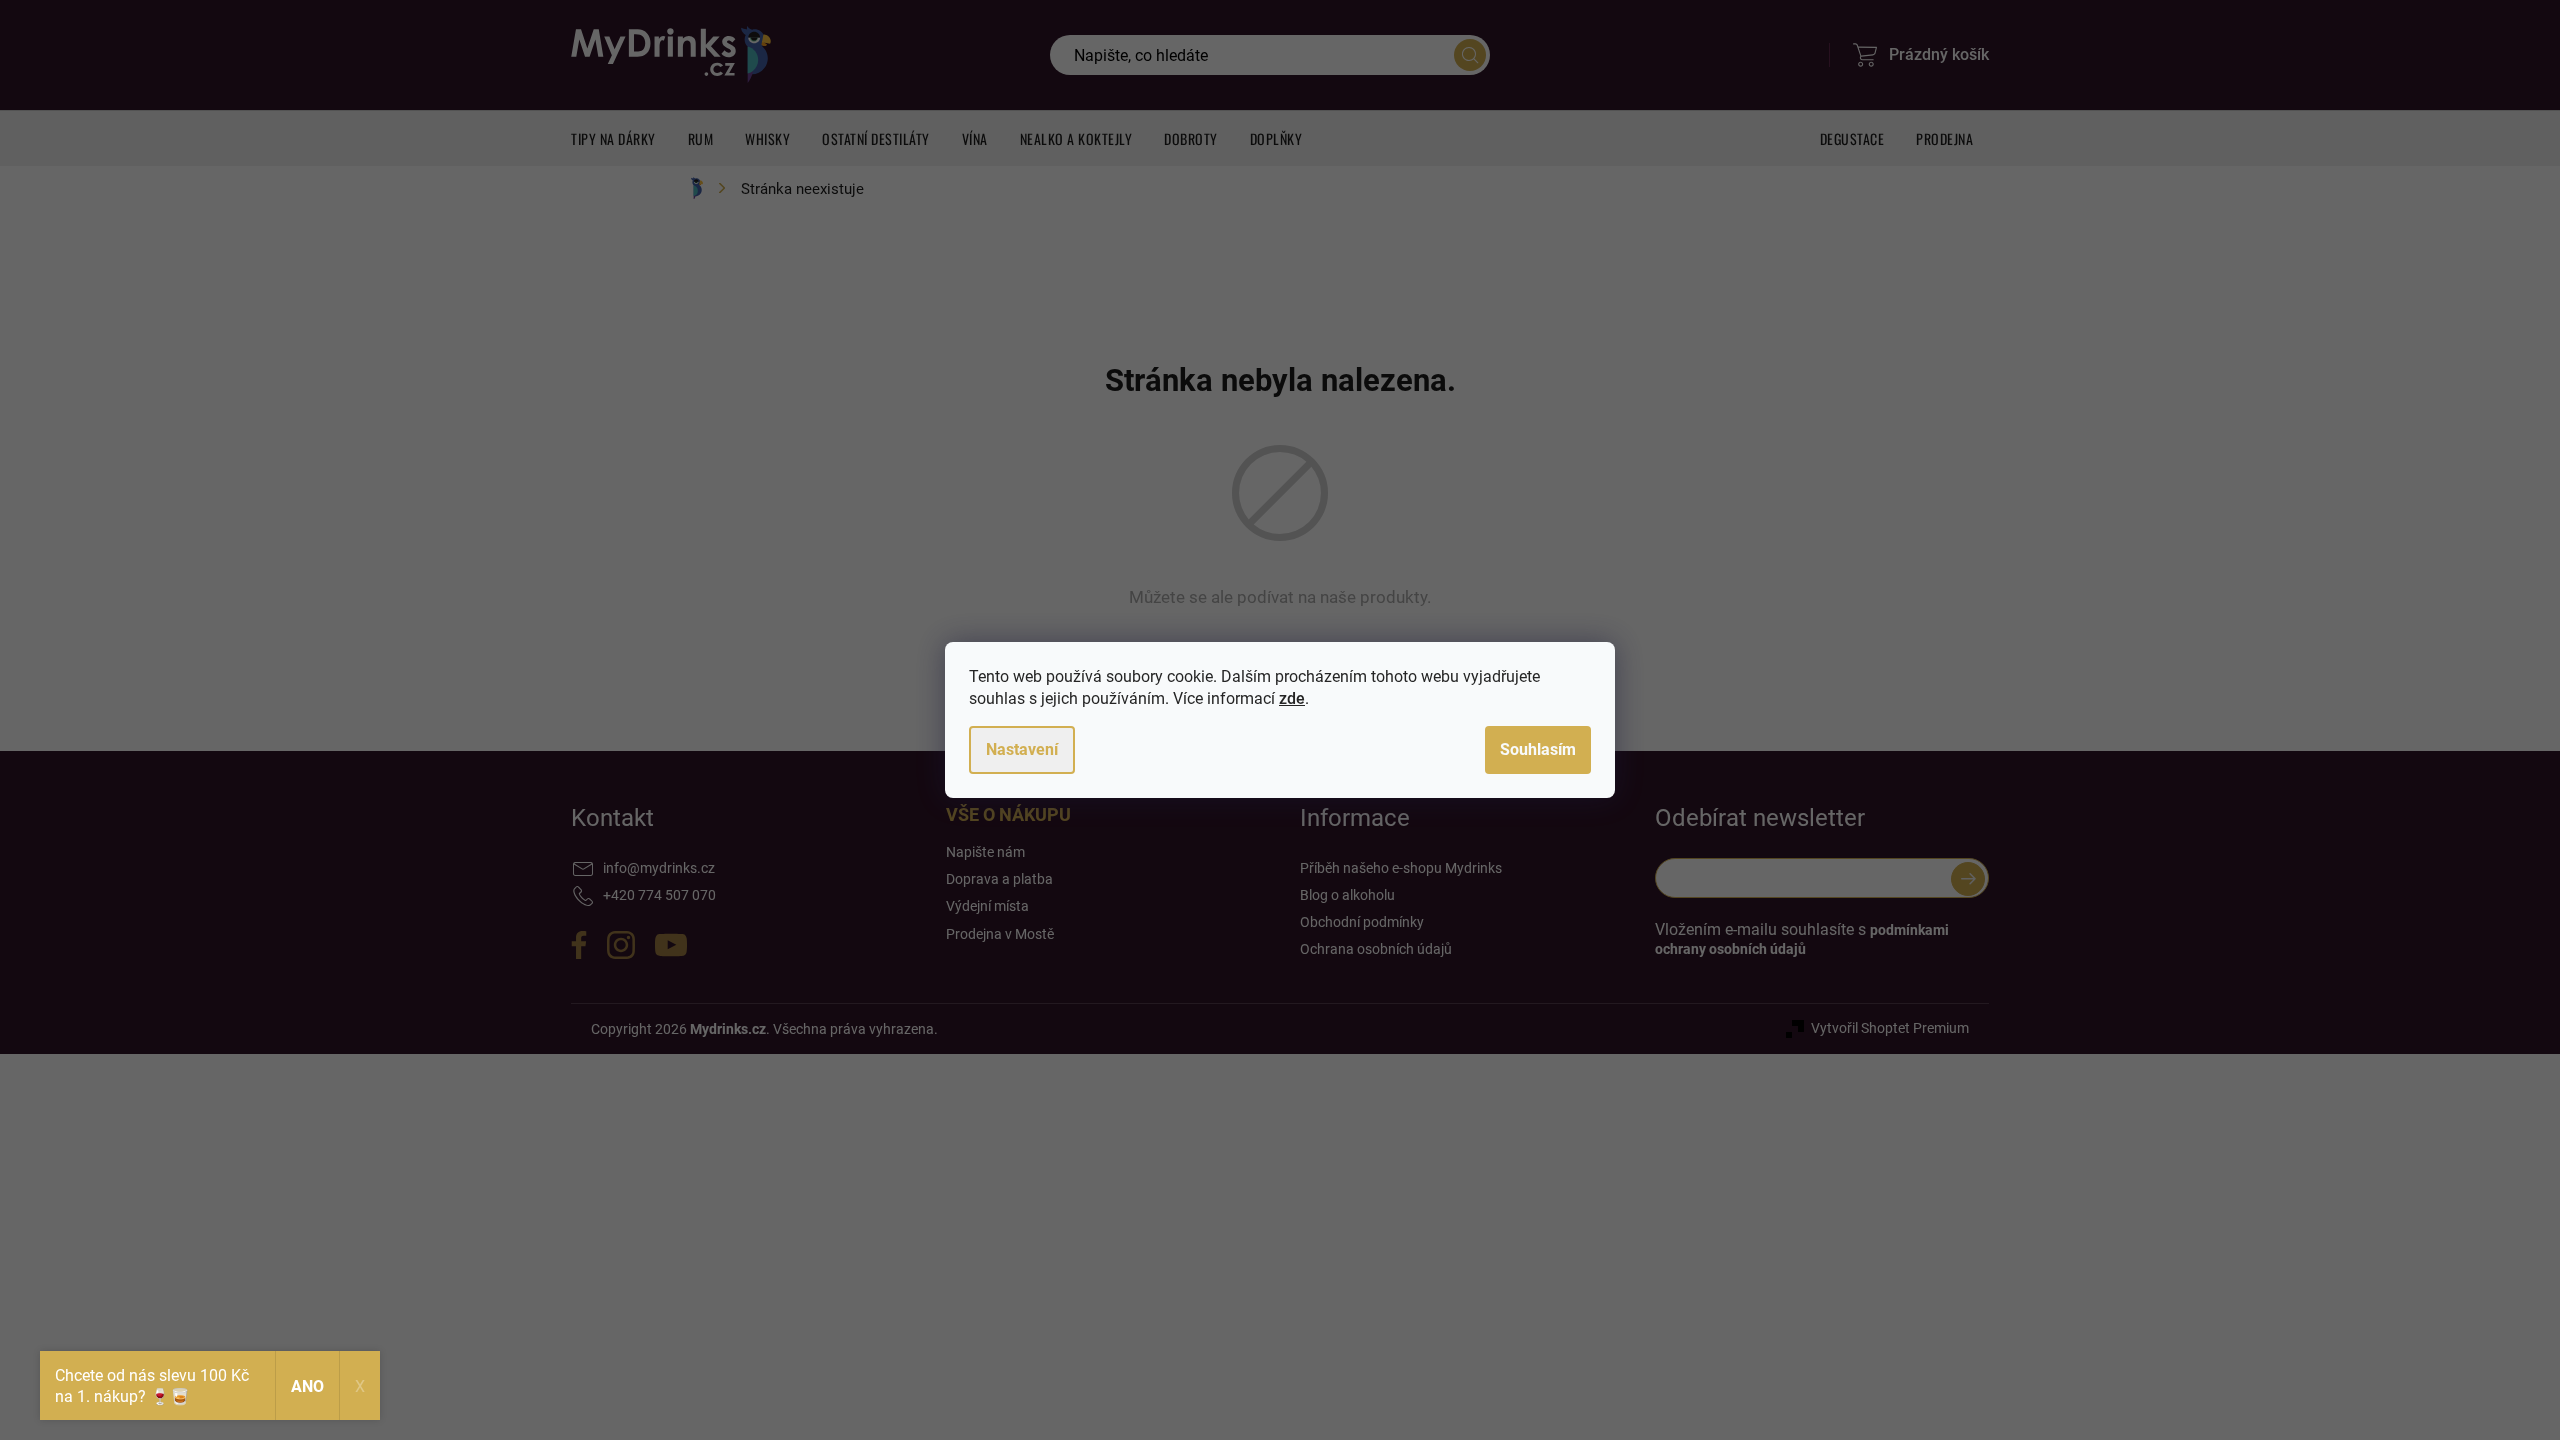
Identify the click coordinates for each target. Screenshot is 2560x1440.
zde (1292, 698)
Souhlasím (1538, 749)
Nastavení (1022, 749)
